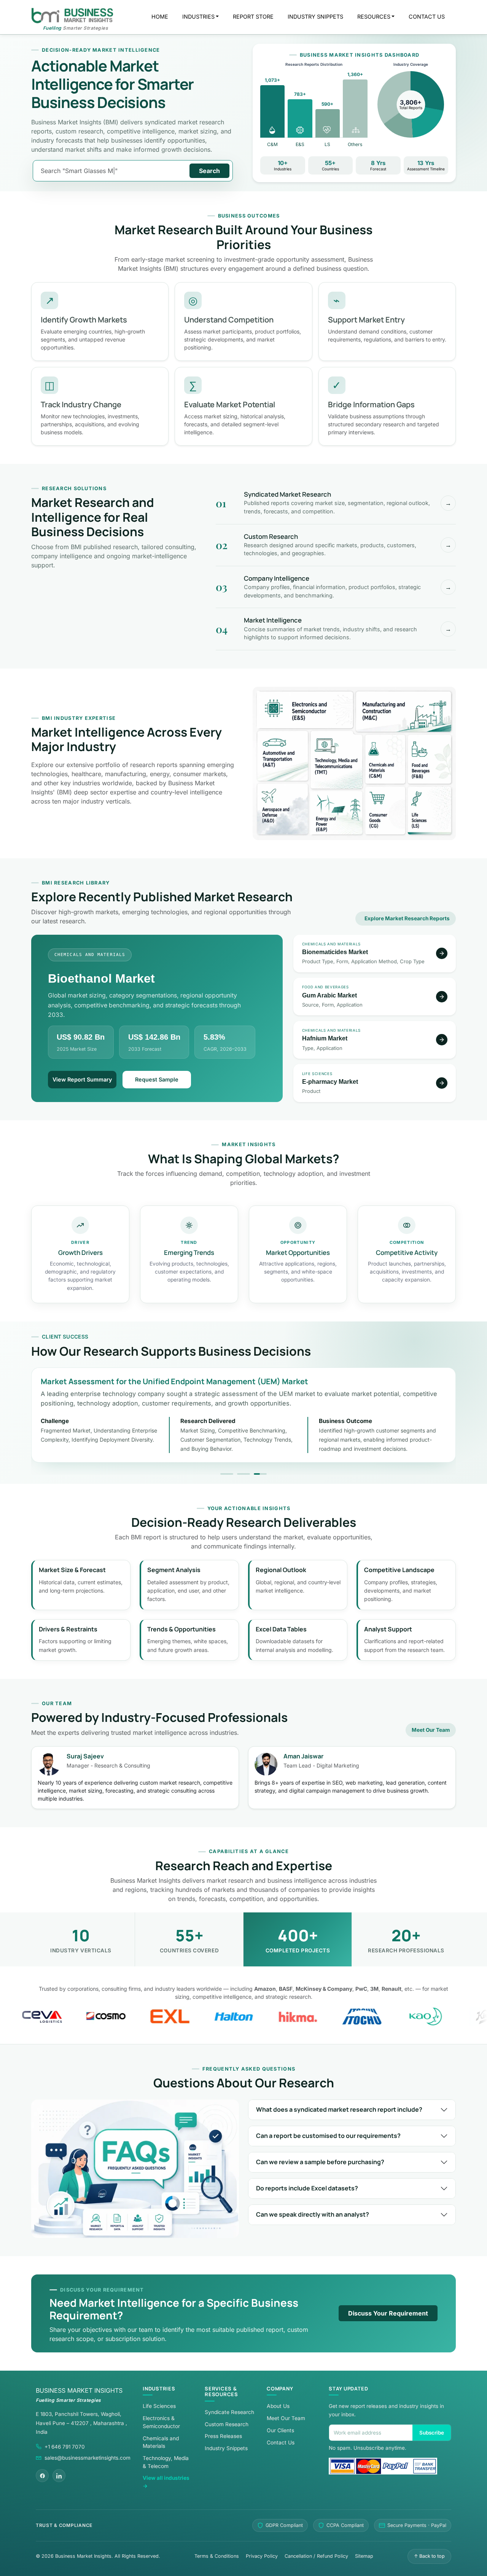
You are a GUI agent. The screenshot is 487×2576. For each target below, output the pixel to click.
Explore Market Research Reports (407, 918)
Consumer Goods (385, 810)
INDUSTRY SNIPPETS (315, 17)
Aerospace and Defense (282, 809)
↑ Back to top (429, 2556)
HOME (160, 17)
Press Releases (223, 2436)
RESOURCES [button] (374, 17)
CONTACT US (427, 17)
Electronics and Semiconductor (305, 710)
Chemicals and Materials (385, 759)
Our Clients (280, 2430)
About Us (278, 2406)
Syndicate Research (229, 2412)
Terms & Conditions (217, 2556)
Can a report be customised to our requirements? (328, 2136)
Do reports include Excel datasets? (307, 2188)
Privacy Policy (262, 2556)
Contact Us (281, 2443)
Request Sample (157, 1079)
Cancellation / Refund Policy (316, 2556)
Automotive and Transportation (282, 756)
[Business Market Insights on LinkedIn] (59, 2476)
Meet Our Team (431, 1730)
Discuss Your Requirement (388, 2313)
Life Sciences (429, 810)
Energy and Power (337, 813)
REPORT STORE (253, 17)
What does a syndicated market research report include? (339, 2109)
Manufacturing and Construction (403, 712)
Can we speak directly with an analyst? (313, 2214)
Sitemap (364, 2556)
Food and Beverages (429, 759)
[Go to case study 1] (227, 1474)
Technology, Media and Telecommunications (337, 760)
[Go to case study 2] (243, 1474)
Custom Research (227, 2424)
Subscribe (432, 2433)
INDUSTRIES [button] (198, 17)
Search (209, 171)
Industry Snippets (226, 2448)
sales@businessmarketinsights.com (88, 2458)
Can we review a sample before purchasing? (320, 2162)
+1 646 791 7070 (65, 2447)
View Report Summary (82, 1079)
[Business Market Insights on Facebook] (42, 2476)
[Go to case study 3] (260, 1474)
